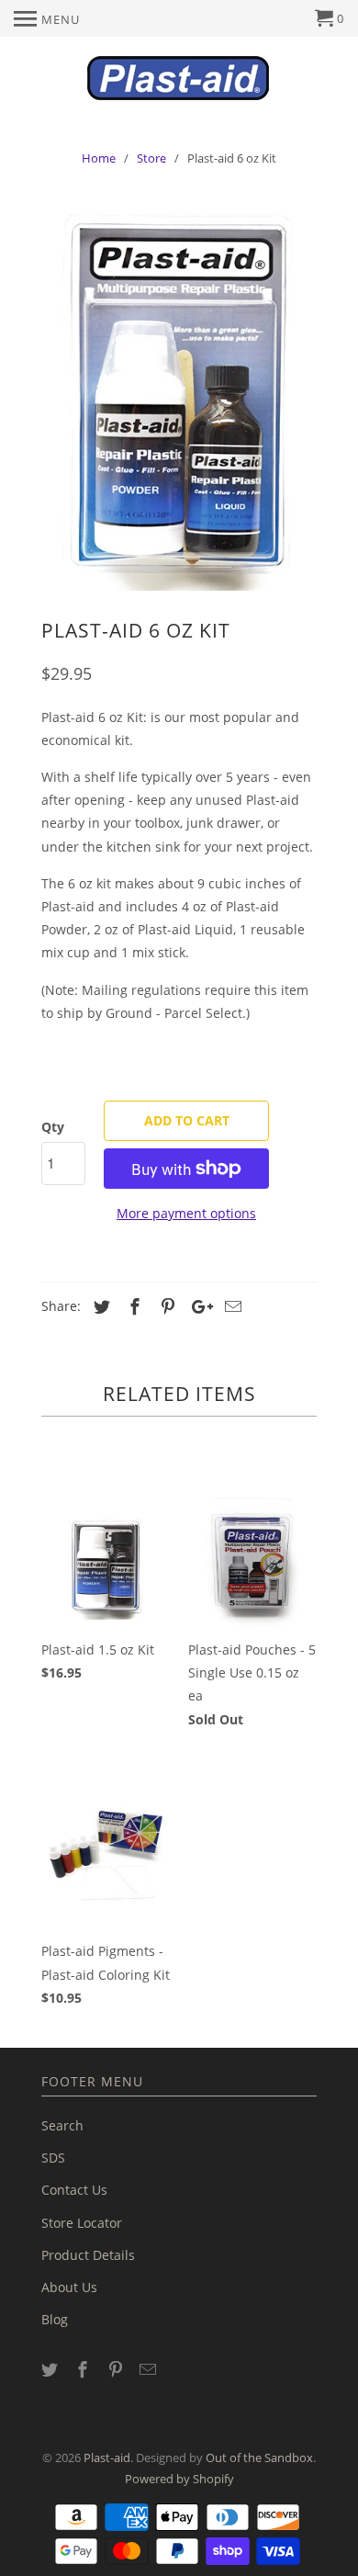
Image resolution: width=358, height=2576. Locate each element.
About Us (69, 2287)
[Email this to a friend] (230, 1306)
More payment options (186, 1213)
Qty (53, 1127)
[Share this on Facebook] (132, 1306)
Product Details (88, 2255)
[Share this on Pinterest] (165, 1306)
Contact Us (74, 2190)
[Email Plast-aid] (150, 2369)
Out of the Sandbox (259, 2457)
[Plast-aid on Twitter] (51, 2369)
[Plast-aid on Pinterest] (117, 2369)
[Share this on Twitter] (99, 1306)
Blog (55, 2319)
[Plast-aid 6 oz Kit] (179, 398)
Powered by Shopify (179, 2479)
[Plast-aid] (179, 76)
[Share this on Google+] (197, 1306)
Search (62, 2125)
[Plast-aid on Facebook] (84, 2369)
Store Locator (82, 2223)
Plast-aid (107, 2457)
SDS (53, 2158)
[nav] (47, 18)
